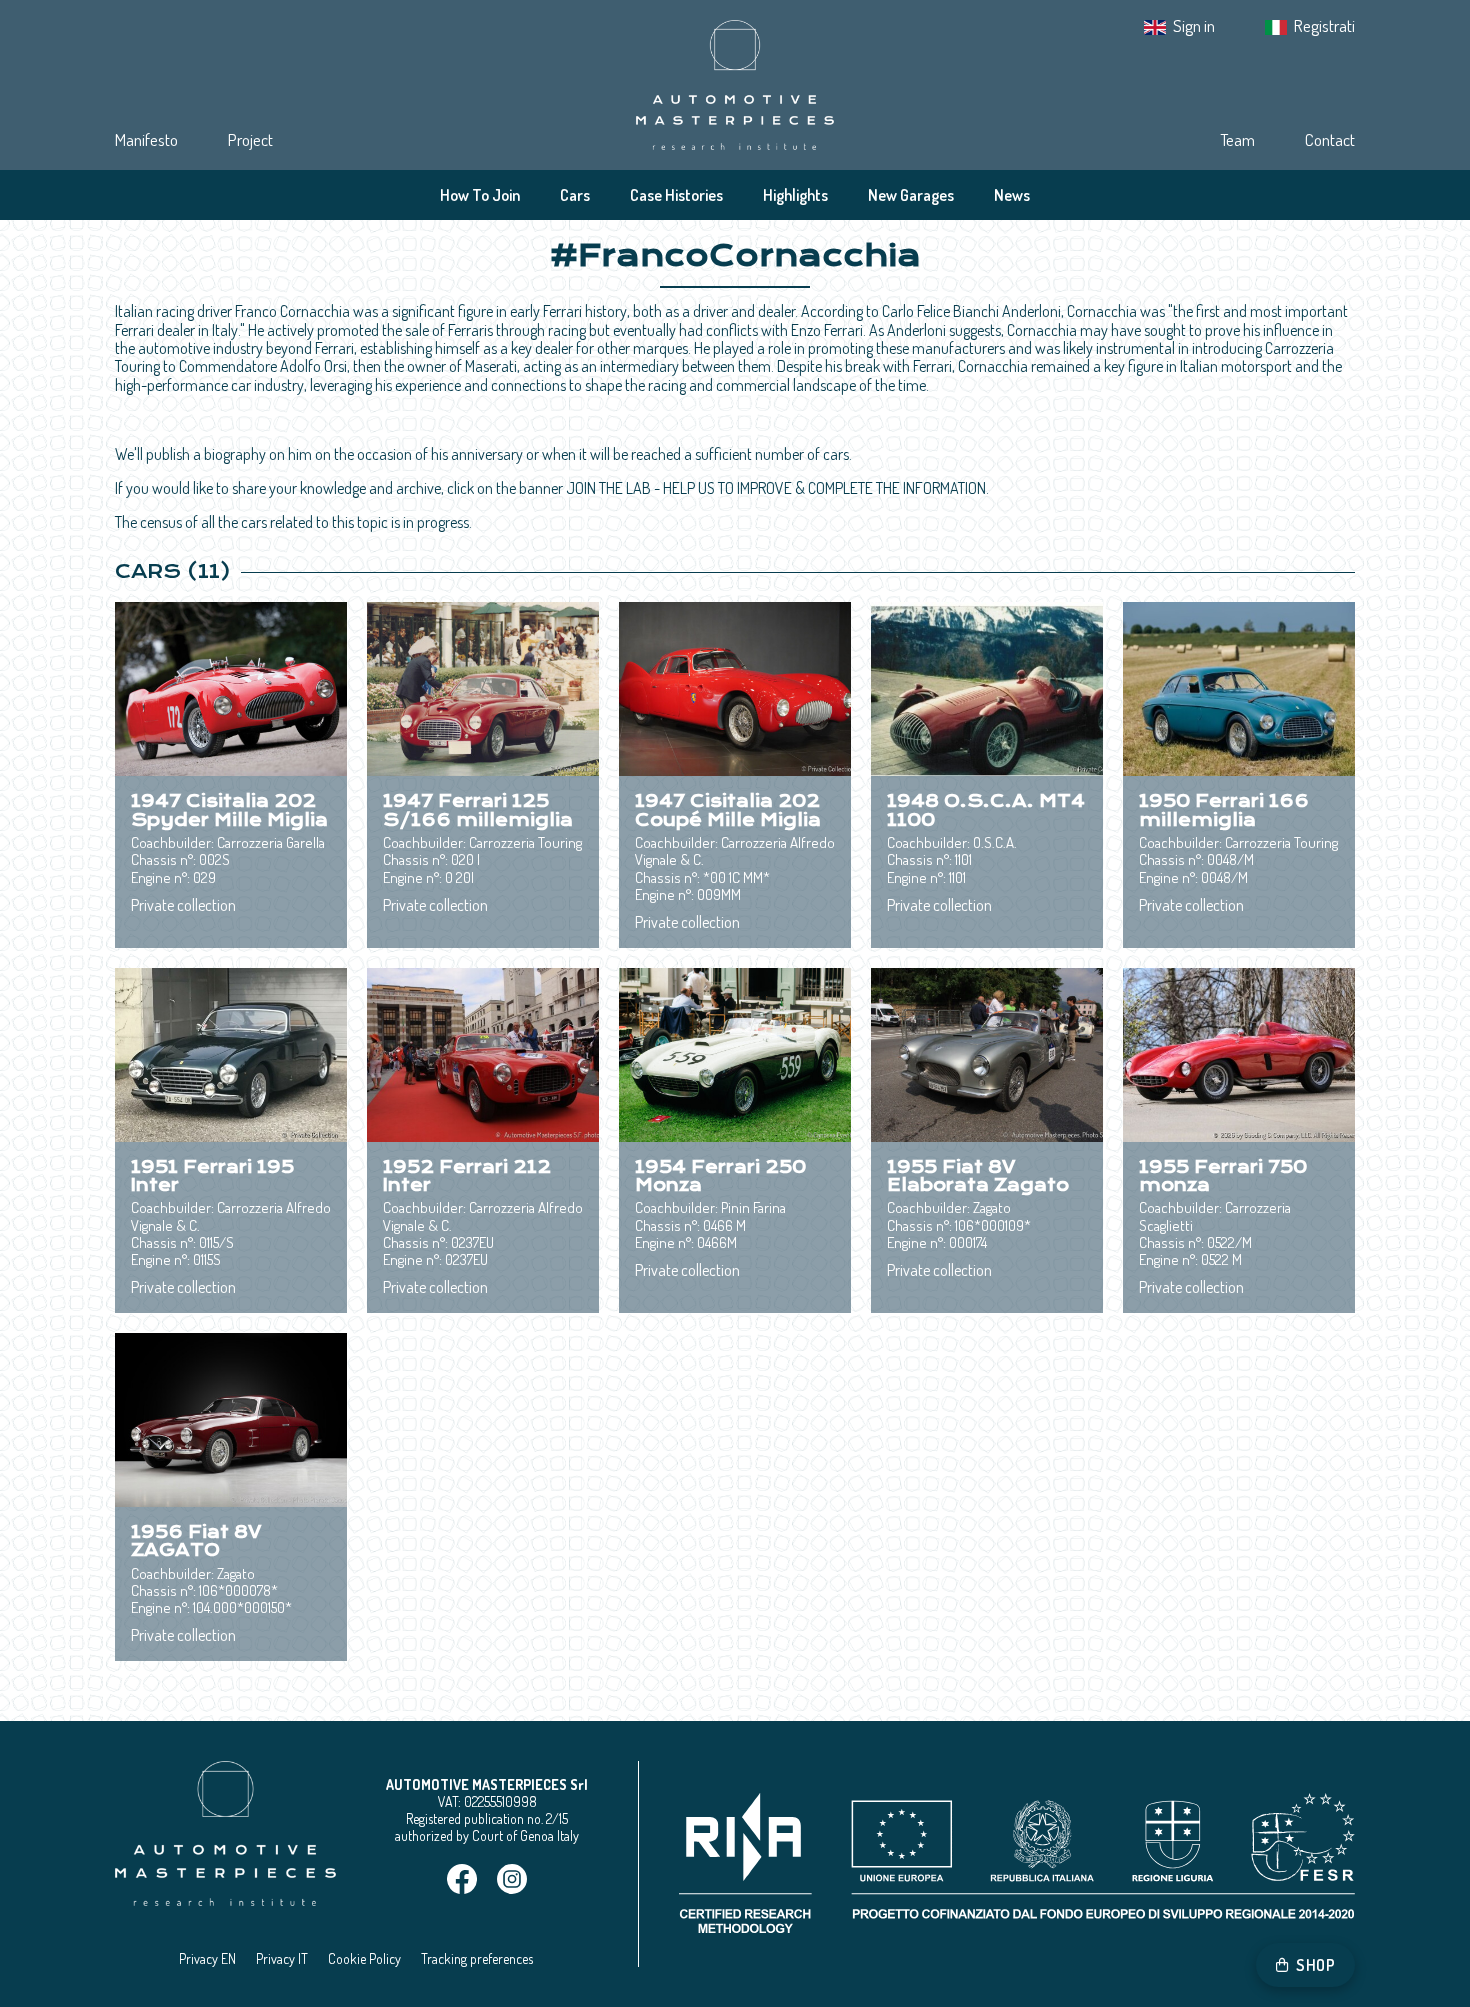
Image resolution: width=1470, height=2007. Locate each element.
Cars (575, 195)
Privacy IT (282, 1958)
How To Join (480, 195)
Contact (1330, 139)
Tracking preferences (477, 1958)
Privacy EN (207, 1958)
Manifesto (146, 139)
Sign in (1194, 25)
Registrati (1324, 25)
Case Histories (676, 195)
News (1012, 195)
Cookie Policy (364, 1958)
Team (1237, 139)
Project (250, 139)
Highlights (795, 195)
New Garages (911, 195)
